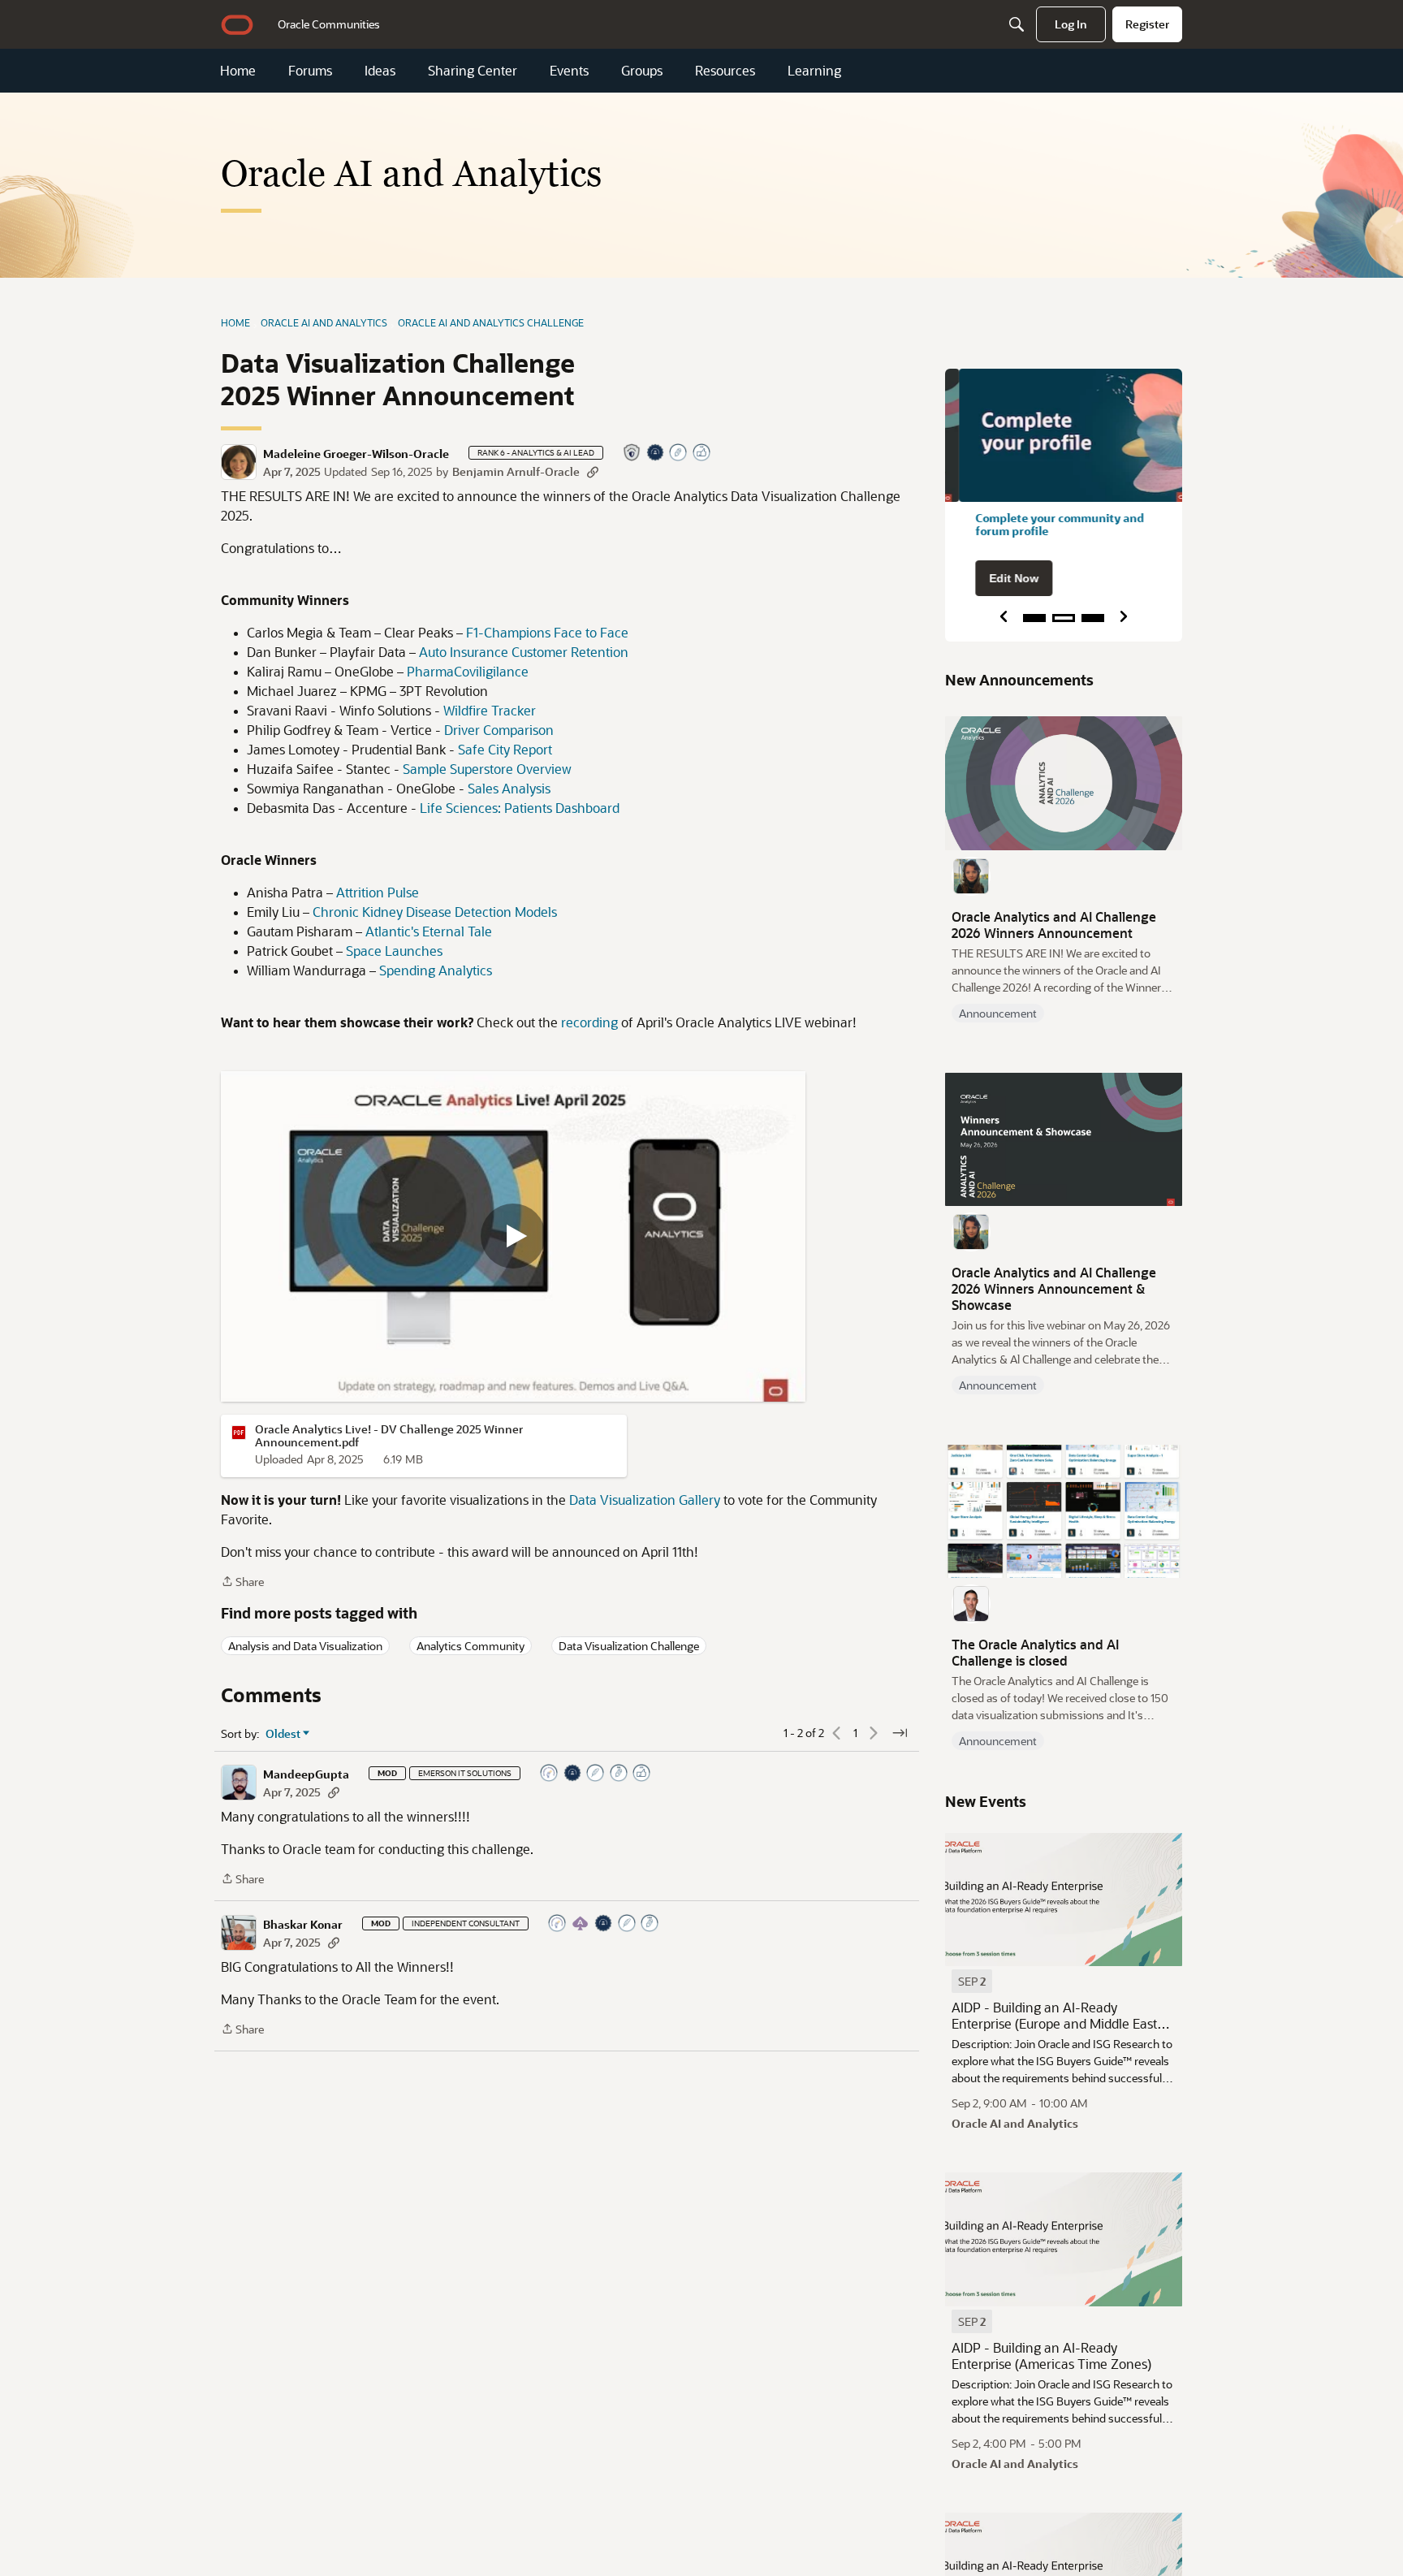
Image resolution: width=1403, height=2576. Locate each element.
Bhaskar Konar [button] (303, 1925)
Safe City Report (505, 749)
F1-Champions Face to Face (547, 632)
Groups (642, 71)
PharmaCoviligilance (468, 671)
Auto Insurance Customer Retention (524, 652)
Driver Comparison (499, 730)
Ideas (380, 71)
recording (591, 1022)
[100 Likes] (702, 454)
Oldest (283, 1734)
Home (238, 71)
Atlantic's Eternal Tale (429, 931)
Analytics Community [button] (471, 1646)
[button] (239, 462)
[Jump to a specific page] (900, 1733)
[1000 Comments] (650, 1924)
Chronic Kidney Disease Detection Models (435, 912)
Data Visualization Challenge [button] (629, 1646)
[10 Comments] (679, 454)
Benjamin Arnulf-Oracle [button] (516, 471)
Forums (310, 71)
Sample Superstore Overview (487, 769)
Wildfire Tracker (490, 710)
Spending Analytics (436, 970)
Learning (814, 71)
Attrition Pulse (378, 892)
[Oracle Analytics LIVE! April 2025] (513, 1236)
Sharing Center (473, 71)
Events (569, 71)
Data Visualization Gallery (646, 1500)
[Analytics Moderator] (632, 454)
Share (242, 1582)
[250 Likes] (642, 1774)
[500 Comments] (619, 1774)
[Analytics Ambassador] (550, 1774)
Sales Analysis (509, 788)
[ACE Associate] (581, 1924)
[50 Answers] (596, 1774)
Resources (725, 71)
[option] (972, 1981)
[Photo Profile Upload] (656, 454)
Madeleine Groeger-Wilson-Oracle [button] (356, 454)
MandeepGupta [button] (306, 1774)
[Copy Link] (593, 471)
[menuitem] (329, 24)
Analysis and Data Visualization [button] (305, 1646)
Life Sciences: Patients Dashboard (518, 808)
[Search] (1017, 24)
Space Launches (394, 951)
